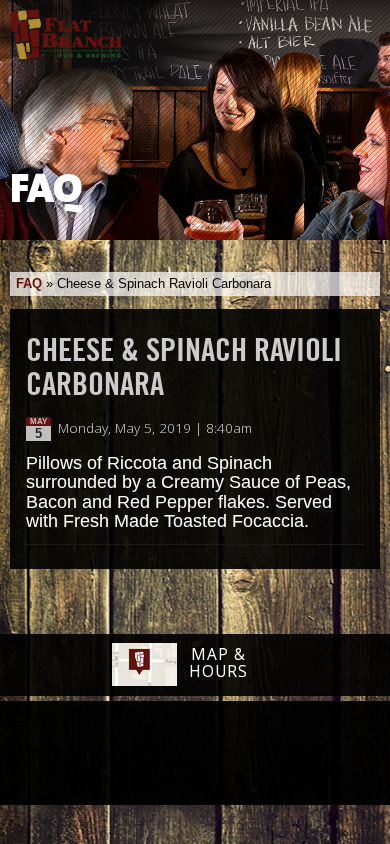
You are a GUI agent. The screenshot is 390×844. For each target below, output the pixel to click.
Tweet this (331, 429)
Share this (352, 429)
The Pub (118, 755)
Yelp (246, 754)
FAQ (29, 283)
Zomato (320, 754)
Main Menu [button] (357, 27)
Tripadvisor (173, 752)
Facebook (66, 755)
